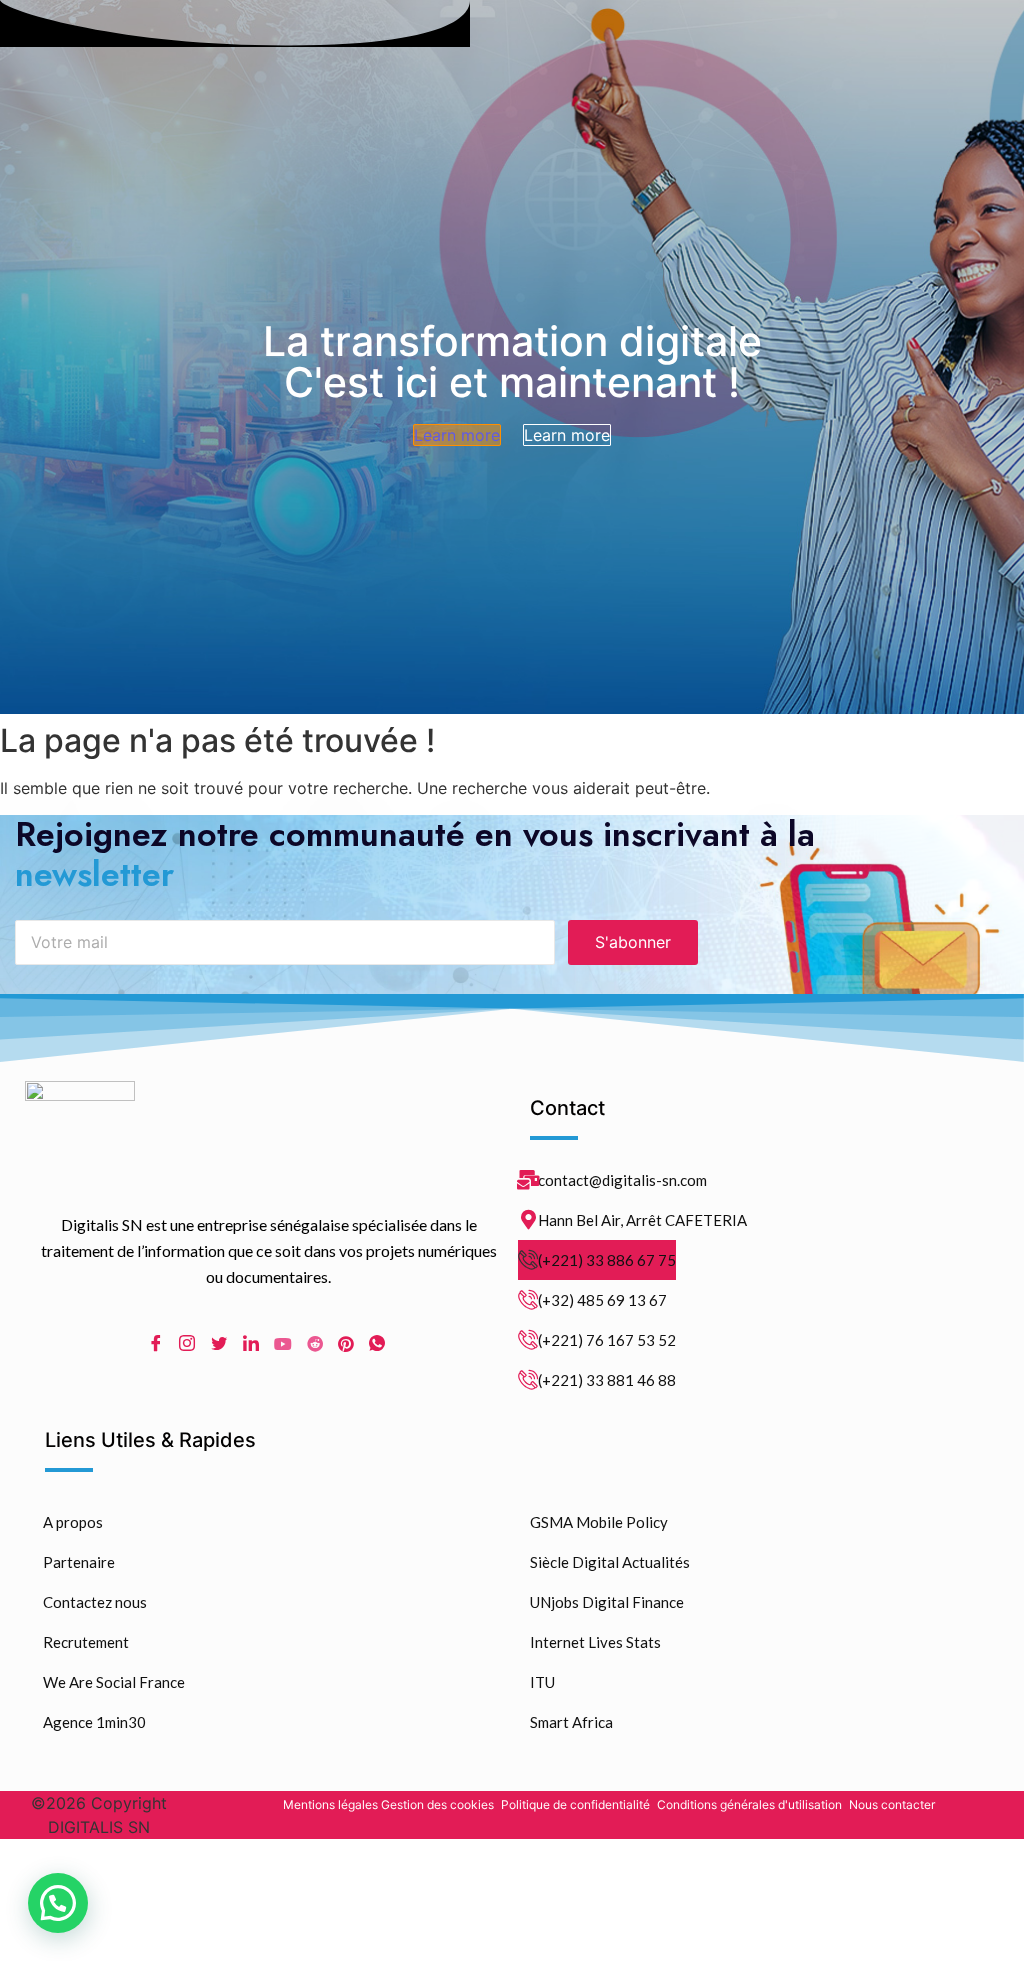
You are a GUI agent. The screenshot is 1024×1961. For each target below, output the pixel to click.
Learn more (457, 435)
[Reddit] (315, 1342)
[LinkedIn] (251, 1343)
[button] (58, 1903)
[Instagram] (187, 1343)
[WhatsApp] (377, 1343)
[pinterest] (346, 1342)
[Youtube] (283, 1342)
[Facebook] (156, 1343)
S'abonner (633, 942)
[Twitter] (219, 1343)
